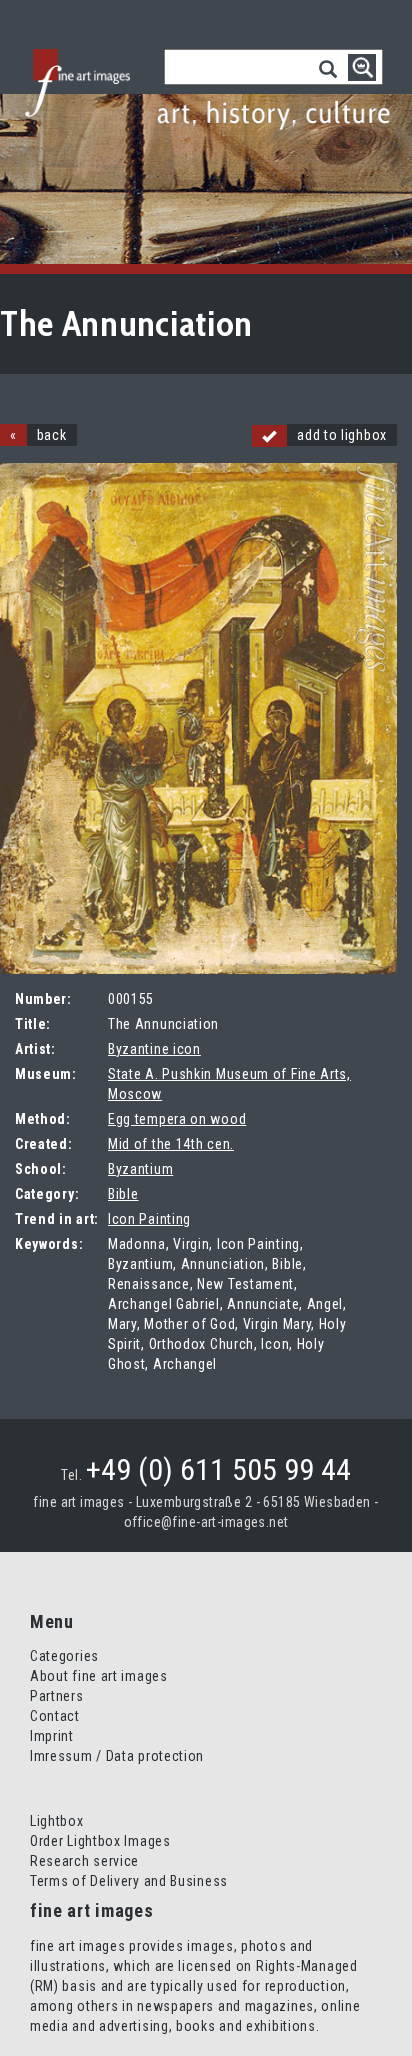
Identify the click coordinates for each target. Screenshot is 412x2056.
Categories (64, 1656)
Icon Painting (149, 1219)
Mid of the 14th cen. (171, 1144)
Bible (123, 1194)
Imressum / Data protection (117, 1756)
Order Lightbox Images (100, 1841)
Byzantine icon (154, 1049)
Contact (55, 1716)
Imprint (52, 1736)
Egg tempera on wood (177, 1119)
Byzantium (140, 1169)
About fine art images (99, 1676)
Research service (84, 1861)
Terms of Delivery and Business (129, 1881)
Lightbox (57, 1821)
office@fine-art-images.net (206, 1522)
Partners (57, 1696)
